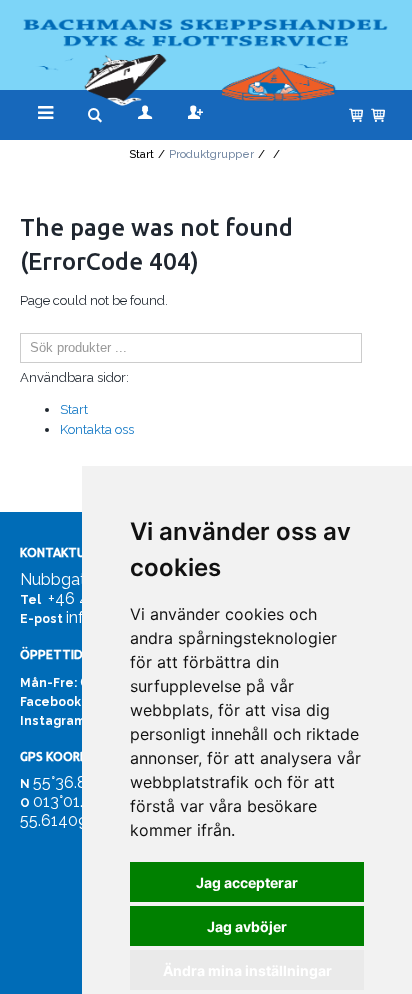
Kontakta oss (97, 429)
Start (141, 154)
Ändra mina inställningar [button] (247, 970)
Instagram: (54, 721)
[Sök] (377, 348)
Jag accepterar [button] (247, 882)
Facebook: (52, 702)
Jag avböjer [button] (247, 926)
